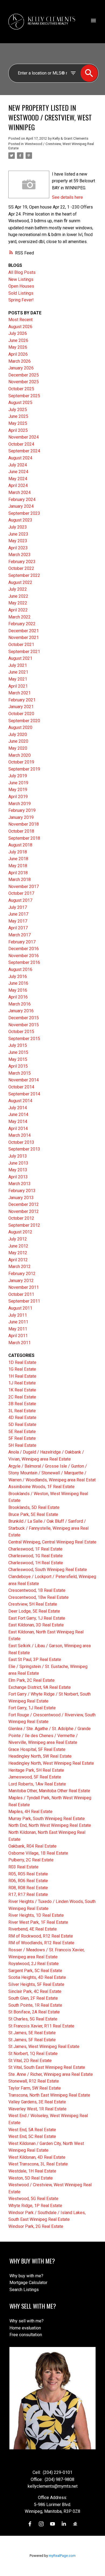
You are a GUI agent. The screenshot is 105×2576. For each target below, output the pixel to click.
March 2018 (20, 880)
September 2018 (24, 838)
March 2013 (20, 1184)
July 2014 (18, 1108)
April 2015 (18, 1066)
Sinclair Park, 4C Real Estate (35, 1991)
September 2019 (24, 769)
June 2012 (18, 1246)
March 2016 (20, 1004)
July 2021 (18, 665)
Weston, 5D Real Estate (31, 2178)
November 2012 (24, 1211)
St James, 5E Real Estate (32, 2033)
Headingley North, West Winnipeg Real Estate (51, 1763)
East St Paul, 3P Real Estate (35, 1659)
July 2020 (18, 734)
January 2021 (21, 707)
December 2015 (24, 1018)
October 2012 (21, 1218)
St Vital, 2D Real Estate (30, 2061)
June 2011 (18, 1322)
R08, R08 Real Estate (28, 1888)
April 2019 (18, 797)
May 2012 (18, 1253)
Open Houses (21, 286)
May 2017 (18, 921)
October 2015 (21, 1032)
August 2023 (20, 520)
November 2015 (24, 1025)
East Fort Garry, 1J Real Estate (37, 1618)
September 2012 (24, 1225)
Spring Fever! (21, 300)
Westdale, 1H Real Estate (32, 2171)
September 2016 (24, 962)
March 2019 (20, 804)
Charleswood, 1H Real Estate (36, 1563)
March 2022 (20, 617)
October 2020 (21, 714)
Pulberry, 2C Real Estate (31, 1860)
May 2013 (18, 1170)
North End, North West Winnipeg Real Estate (50, 1825)
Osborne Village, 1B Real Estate (38, 1853)
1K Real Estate (22, 1390)
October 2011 (21, 1294)
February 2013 (22, 1191)
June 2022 (18, 596)
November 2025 (24, 382)
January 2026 (21, 368)
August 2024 (20, 458)
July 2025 (18, 410)
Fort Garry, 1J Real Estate (32, 1708)
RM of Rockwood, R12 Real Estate (41, 1936)
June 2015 (18, 1052)
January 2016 (21, 1011)
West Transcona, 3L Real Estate (38, 2164)
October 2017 (21, 893)
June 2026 (18, 340)
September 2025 (24, 396)
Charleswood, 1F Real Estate (35, 1549)
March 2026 (20, 361)
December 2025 (24, 375)
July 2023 (18, 527)
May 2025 (18, 423)
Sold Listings (21, 293)
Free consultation (26, 2335)
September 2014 (24, 1094)
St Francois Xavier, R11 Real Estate (41, 2026)
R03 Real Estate (23, 1867)
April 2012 (18, 1260)
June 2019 (18, 783)
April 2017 (18, 928)
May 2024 (18, 479)
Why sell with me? (27, 2321)
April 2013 (18, 1177)
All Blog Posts (22, 272)
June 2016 (18, 983)
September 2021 (24, 652)
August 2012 (20, 1232)
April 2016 (18, 997)
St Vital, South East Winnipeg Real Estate (47, 2067)
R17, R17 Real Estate (28, 1894)
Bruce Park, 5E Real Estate (33, 1514)
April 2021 (18, 686)
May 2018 (18, 866)
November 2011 (24, 1287)
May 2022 (18, 603)
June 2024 (18, 472)
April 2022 (18, 610)
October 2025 (21, 389)
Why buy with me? (26, 2276)
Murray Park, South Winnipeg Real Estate (47, 1819)
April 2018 (18, 873)
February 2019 (22, 810)
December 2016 (24, 949)
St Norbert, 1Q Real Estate (33, 2054)
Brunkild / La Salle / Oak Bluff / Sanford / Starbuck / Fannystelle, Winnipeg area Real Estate (48, 1528)
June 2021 (18, 672)
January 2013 (21, 1198)
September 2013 (24, 1149)
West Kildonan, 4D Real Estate (37, 2157)
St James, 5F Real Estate (32, 2040)
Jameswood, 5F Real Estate (35, 1777)
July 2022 (18, 589)
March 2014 (20, 1135)
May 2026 (18, 347)
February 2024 (22, 500)
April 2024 (18, 485)
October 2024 (21, 444)
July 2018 (18, 852)
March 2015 (20, 1073)
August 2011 (20, 1308)
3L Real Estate (22, 1411)
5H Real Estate (22, 1445)
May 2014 (18, 1121)
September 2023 (24, 513)
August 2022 (20, 582)
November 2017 (24, 887)
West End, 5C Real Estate (32, 2136)
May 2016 (18, 990)
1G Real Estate (22, 1369)
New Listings (21, 279)
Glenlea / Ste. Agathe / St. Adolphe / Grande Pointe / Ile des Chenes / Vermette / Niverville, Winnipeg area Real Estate (50, 1736)
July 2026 (18, 333)
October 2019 (21, 762)
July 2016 (18, 976)
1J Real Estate (22, 1383)
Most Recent (20, 320)
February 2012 (22, 1274)
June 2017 (18, 914)
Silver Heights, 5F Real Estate (36, 1984)
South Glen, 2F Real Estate (33, 1998)
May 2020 (18, 748)
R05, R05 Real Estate (28, 1874)
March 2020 (20, 755)
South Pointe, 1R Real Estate (35, 2005)
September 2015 (24, 1039)
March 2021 (20, 693)
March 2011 (20, 1343)
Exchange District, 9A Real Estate (40, 1687)
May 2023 (18, 541)
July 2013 (18, 1156)
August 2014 (20, 1101)
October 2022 (21, 568)
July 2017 (18, 907)
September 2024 (24, 451)
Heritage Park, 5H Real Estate (36, 1770)
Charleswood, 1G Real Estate (36, 1556)
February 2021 (22, 700)
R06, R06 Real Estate (28, 1881)
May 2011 (18, 1329)
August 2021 (20, 658)
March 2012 (20, 1267)
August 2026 (20, 327)
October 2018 (21, 831)
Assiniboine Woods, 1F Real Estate (41, 1487)
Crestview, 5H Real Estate (33, 1604)
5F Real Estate (22, 1438)
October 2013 (21, 1142)
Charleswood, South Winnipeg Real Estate (48, 1570)
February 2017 (22, 942)
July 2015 (18, 1045)
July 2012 (18, 1239)
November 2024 (24, 437)
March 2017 (20, 935)
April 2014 (18, 1129)
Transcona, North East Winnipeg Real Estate (49, 2095)
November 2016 (24, 956)
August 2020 (20, 727)
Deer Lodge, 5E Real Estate (34, 1611)
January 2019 (21, 817)
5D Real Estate (22, 1425)
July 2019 (18, 776)
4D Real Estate (22, 1418)
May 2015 (18, 1059)
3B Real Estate (22, 1404)
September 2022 (24, 575)
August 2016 (20, 969)
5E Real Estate (22, 1432)
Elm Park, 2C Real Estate (31, 1680)
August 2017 (20, 900)
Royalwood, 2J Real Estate (34, 1964)
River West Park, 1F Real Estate (38, 1922)
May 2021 (18, 679)
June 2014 (18, 1114)
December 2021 (24, 631)
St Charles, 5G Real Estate (33, 2019)
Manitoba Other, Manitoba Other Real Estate (49, 1791)
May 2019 (18, 790)
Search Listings (24, 2290)
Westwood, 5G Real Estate (33, 2199)
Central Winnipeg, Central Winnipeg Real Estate (52, 1542)
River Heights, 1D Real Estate (36, 1915)
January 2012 (21, 1281)
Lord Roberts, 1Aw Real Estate (37, 1784)
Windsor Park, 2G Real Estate (36, 2226)
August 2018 (20, 845)
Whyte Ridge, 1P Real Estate (35, 2206)
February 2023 (22, 562)
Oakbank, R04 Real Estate (32, 1846)
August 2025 (20, 403)
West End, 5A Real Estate (32, 2130)
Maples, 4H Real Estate (30, 1812)
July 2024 (18, 465)
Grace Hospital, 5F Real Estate (37, 1749)
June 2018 (18, 859)
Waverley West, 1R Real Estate (37, 2109)
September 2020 (24, 721)
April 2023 (18, 548)
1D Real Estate (22, 1362)
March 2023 (20, 555)
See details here (67, 197)
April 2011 (18, 1336)
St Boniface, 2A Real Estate (34, 2012)
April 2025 (18, 430)
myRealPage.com (62, 2556)
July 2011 (18, 1315)
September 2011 (24, 1301)
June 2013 (18, 1163)
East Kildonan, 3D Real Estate (36, 1625)
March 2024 (20, 492)
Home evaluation (25, 2328)
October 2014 (21, 1087)
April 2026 (18, 354)
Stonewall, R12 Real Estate (34, 2081)
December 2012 (24, 1204)
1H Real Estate (22, 1376)
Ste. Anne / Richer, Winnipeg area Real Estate (51, 2074)
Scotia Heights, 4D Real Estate (37, 1977)
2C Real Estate (22, 1397)
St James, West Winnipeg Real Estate (44, 2047)
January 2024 (21, 506)
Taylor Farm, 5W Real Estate (35, 2088)
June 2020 (18, 741)
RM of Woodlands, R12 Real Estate (41, 1943)
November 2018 (24, 824)
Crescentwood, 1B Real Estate (37, 1590)
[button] (30, 2524)
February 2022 (22, 624)
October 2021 (21, 645)
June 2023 (18, 534)
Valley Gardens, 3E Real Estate (37, 2102)
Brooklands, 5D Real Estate (34, 1507)
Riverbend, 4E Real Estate (33, 1929)
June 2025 (18, 416)
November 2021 (24, 638)
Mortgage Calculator (28, 2283)
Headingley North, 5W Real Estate (40, 1756)
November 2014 (24, 1080)
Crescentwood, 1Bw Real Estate (38, 1597)
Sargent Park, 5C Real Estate (35, 1971)
